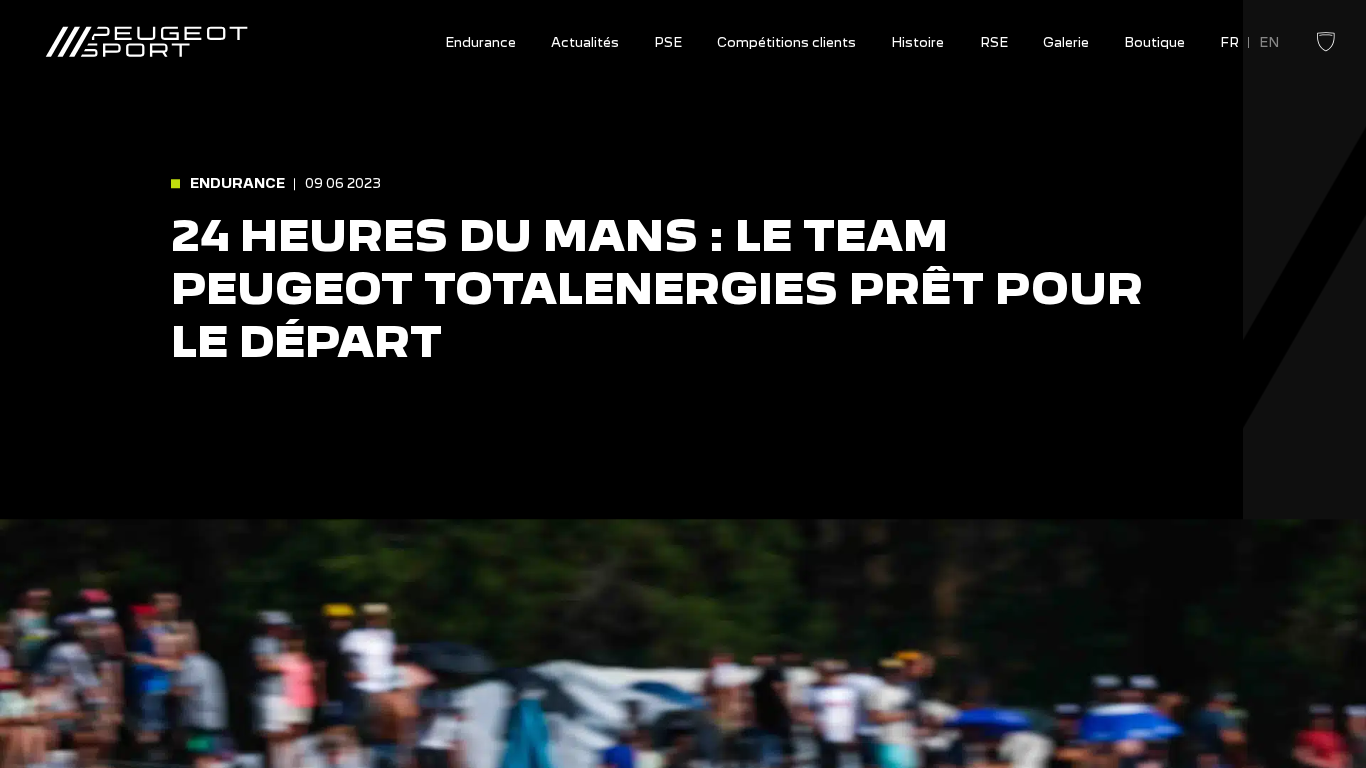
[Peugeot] (1326, 49)
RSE (994, 42)
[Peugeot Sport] (146, 43)
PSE (668, 42)
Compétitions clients (786, 42)
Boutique (1154, 42)
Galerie (1066, 42)
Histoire (917, 42)
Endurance (480, 42)
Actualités (585, 42)
